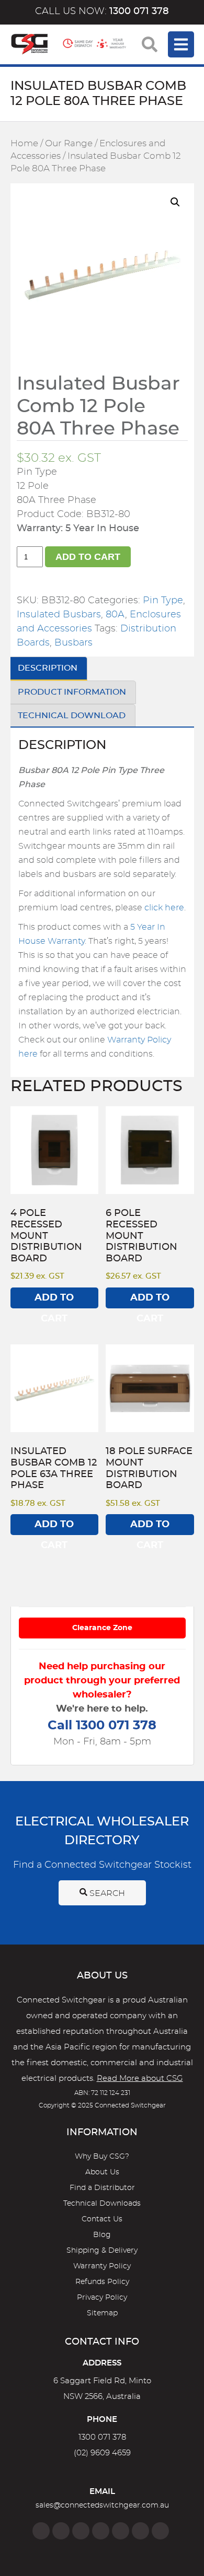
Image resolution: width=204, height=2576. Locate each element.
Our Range (69, 144)
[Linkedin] (101, 2531)
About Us (102, 2172)
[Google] (121, 2531)
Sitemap (102, 2313)
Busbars (73, 643)
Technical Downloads (102, 2204)
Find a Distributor (102, 2188)
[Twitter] (81, 2531)
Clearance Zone (102, 1628)
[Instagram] (61, 2531)
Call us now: (102, 11)
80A (115, 615)
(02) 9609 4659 (102, 2453)
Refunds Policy (102, 2282)
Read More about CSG (140, 2079)
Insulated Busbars (59, 615)
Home (24, 144)
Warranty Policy (102, 2266)
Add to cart (88, 557)
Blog (102, 2235)
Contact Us (102, 2219)
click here (164, 908)
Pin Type (163, 601)
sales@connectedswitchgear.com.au (102, 2505)
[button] (175, 202)
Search (106, 1893)
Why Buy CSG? (102, 2157)
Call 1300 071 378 (102, 1726)
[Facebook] (41, 2531)
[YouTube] (140, 2531)
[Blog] (160, 2531)
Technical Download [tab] (72, 716)
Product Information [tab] (72, 692)
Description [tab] (48, 668)
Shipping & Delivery (102, 2251)
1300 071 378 (102, 2437)
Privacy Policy (102, 2298)
